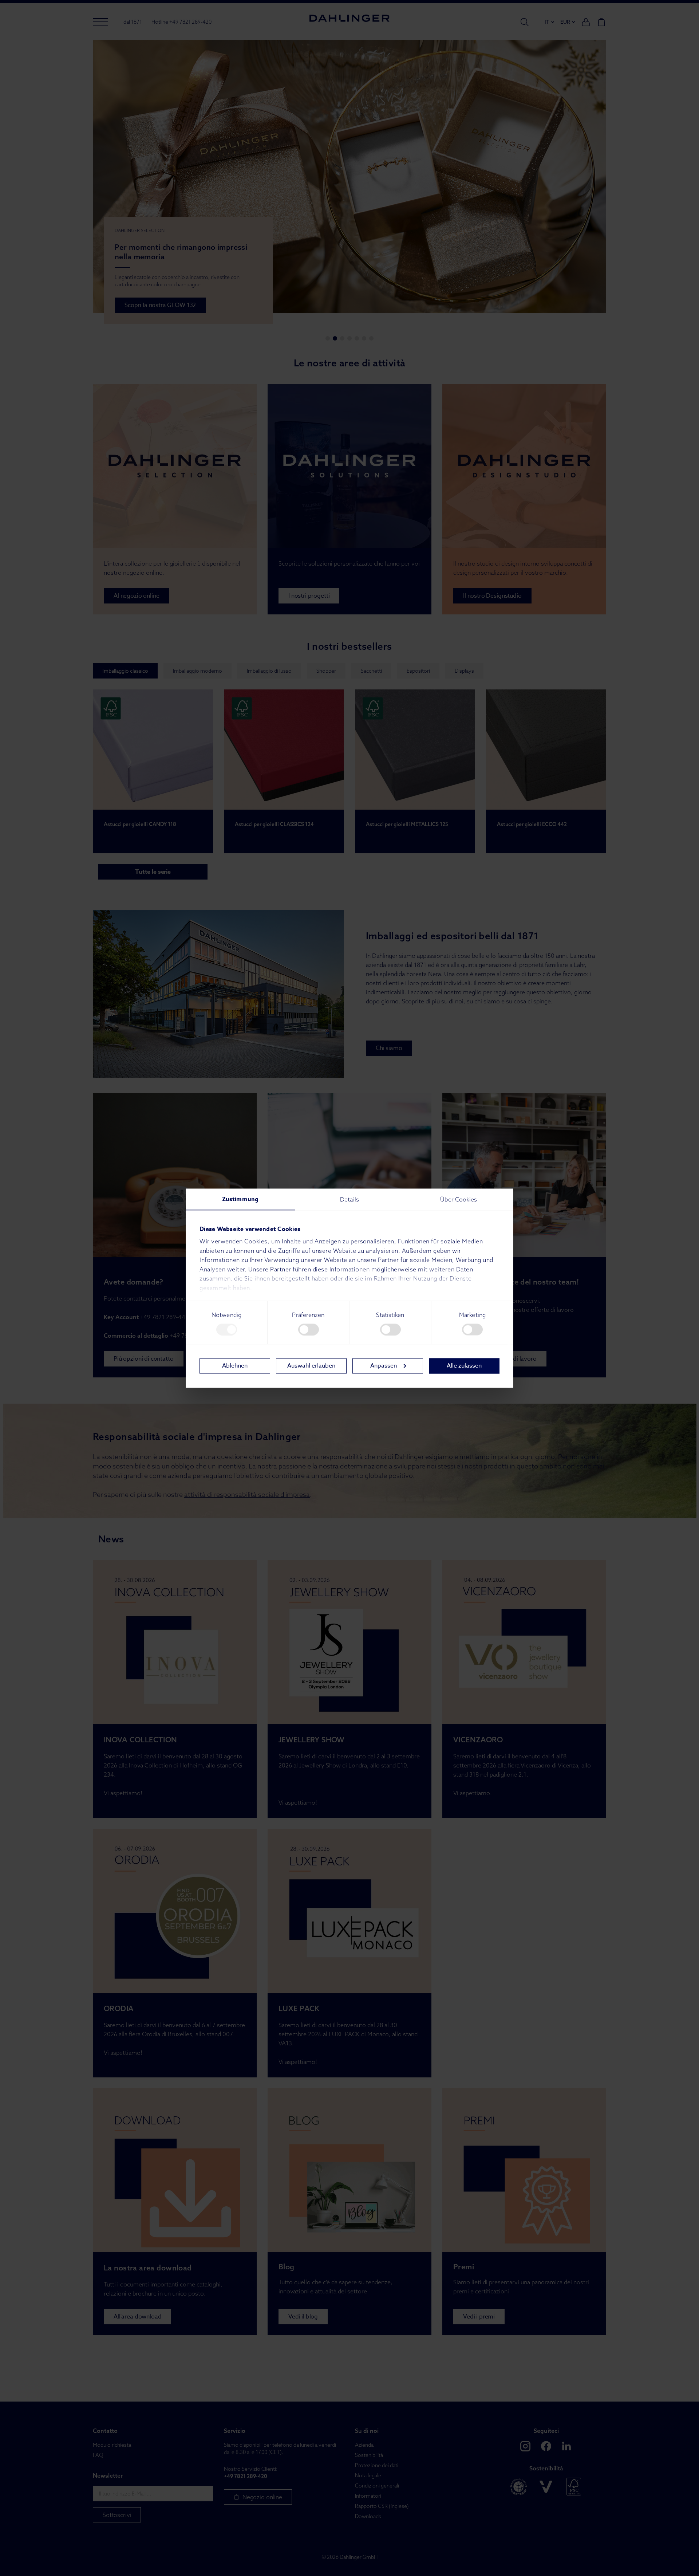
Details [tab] (349, 1199)
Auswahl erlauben (311, 1366)
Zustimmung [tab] (240, 1199)
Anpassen (384, 1366)
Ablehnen (235, 1366)
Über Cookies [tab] (459, 1199)
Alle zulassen (464, 1366)
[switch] (309, 1329)
